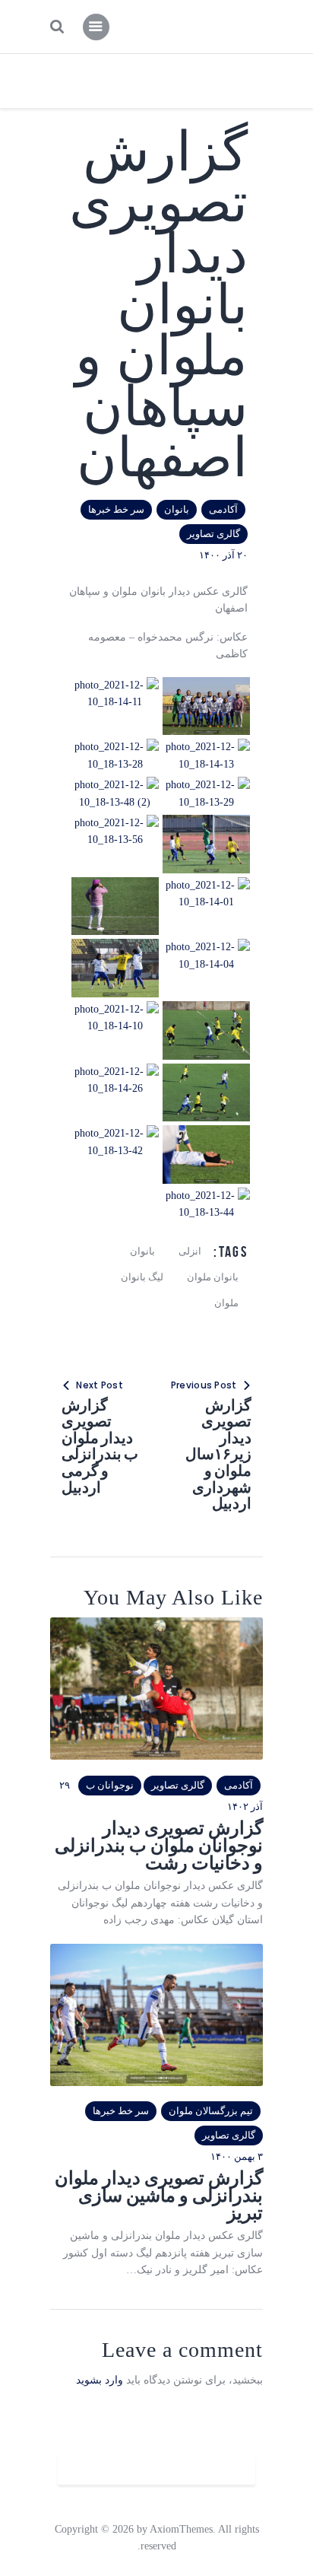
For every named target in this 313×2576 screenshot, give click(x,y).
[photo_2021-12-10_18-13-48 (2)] (115, 785)
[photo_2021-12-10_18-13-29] (206, 785)
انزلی (190, 1251)
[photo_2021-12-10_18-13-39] (206, 1133)
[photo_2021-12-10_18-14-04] (206, 947)
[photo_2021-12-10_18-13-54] (206, 823)
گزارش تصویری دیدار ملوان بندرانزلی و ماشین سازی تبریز (159, 2196)
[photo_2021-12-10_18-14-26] (115, 1072)
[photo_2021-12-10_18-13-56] (115, 823)
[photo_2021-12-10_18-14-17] (206, 1072)
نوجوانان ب (110, 1785)
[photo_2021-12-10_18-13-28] (115, 747)
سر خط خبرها (116, 509)
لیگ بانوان (142, 1277)
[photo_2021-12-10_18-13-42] (115, 1133)
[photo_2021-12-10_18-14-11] (115, 685)
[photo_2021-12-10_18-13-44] (206, 1196)
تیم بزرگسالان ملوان (211, 2111)
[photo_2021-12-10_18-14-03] (115, 885)
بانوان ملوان (213, 1277)
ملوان (226, 1303)
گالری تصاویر (213, 534)
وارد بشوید (100, 2380)
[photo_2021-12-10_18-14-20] (206, 685)
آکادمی (223, 509)
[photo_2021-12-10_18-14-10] (115, 1009)
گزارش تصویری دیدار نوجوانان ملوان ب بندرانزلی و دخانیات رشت (159, 1846)
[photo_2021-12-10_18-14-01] (206, 885)
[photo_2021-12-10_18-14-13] (206, 747)
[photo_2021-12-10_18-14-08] (206, 1009)
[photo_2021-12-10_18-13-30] (115, 947)
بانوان (177, 509)
